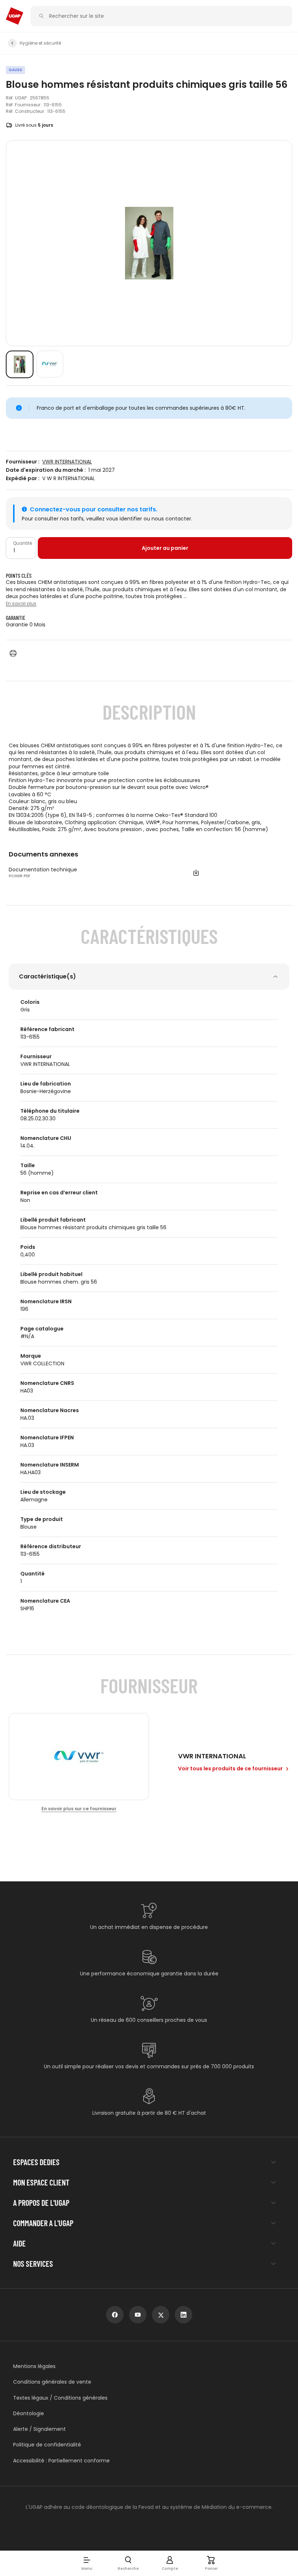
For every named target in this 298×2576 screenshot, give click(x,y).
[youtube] (138, 2315)
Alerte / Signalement (39, 2429)
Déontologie (29, 2414)
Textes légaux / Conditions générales (60, 2398)
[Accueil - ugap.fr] (15, 16)
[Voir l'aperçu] (20, 364)
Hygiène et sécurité (40, 43)
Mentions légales (34, 2366)
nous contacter (171, 519)
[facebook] (115, 2315)
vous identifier (124, 519)
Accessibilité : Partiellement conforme (61, 2461)
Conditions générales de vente (52, 2382)
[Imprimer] (13, 653)
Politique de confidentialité (47, 2445)
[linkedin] (184, 2315)
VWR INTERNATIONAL (67, 462)
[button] (87, 2563)
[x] (161, 2315)
